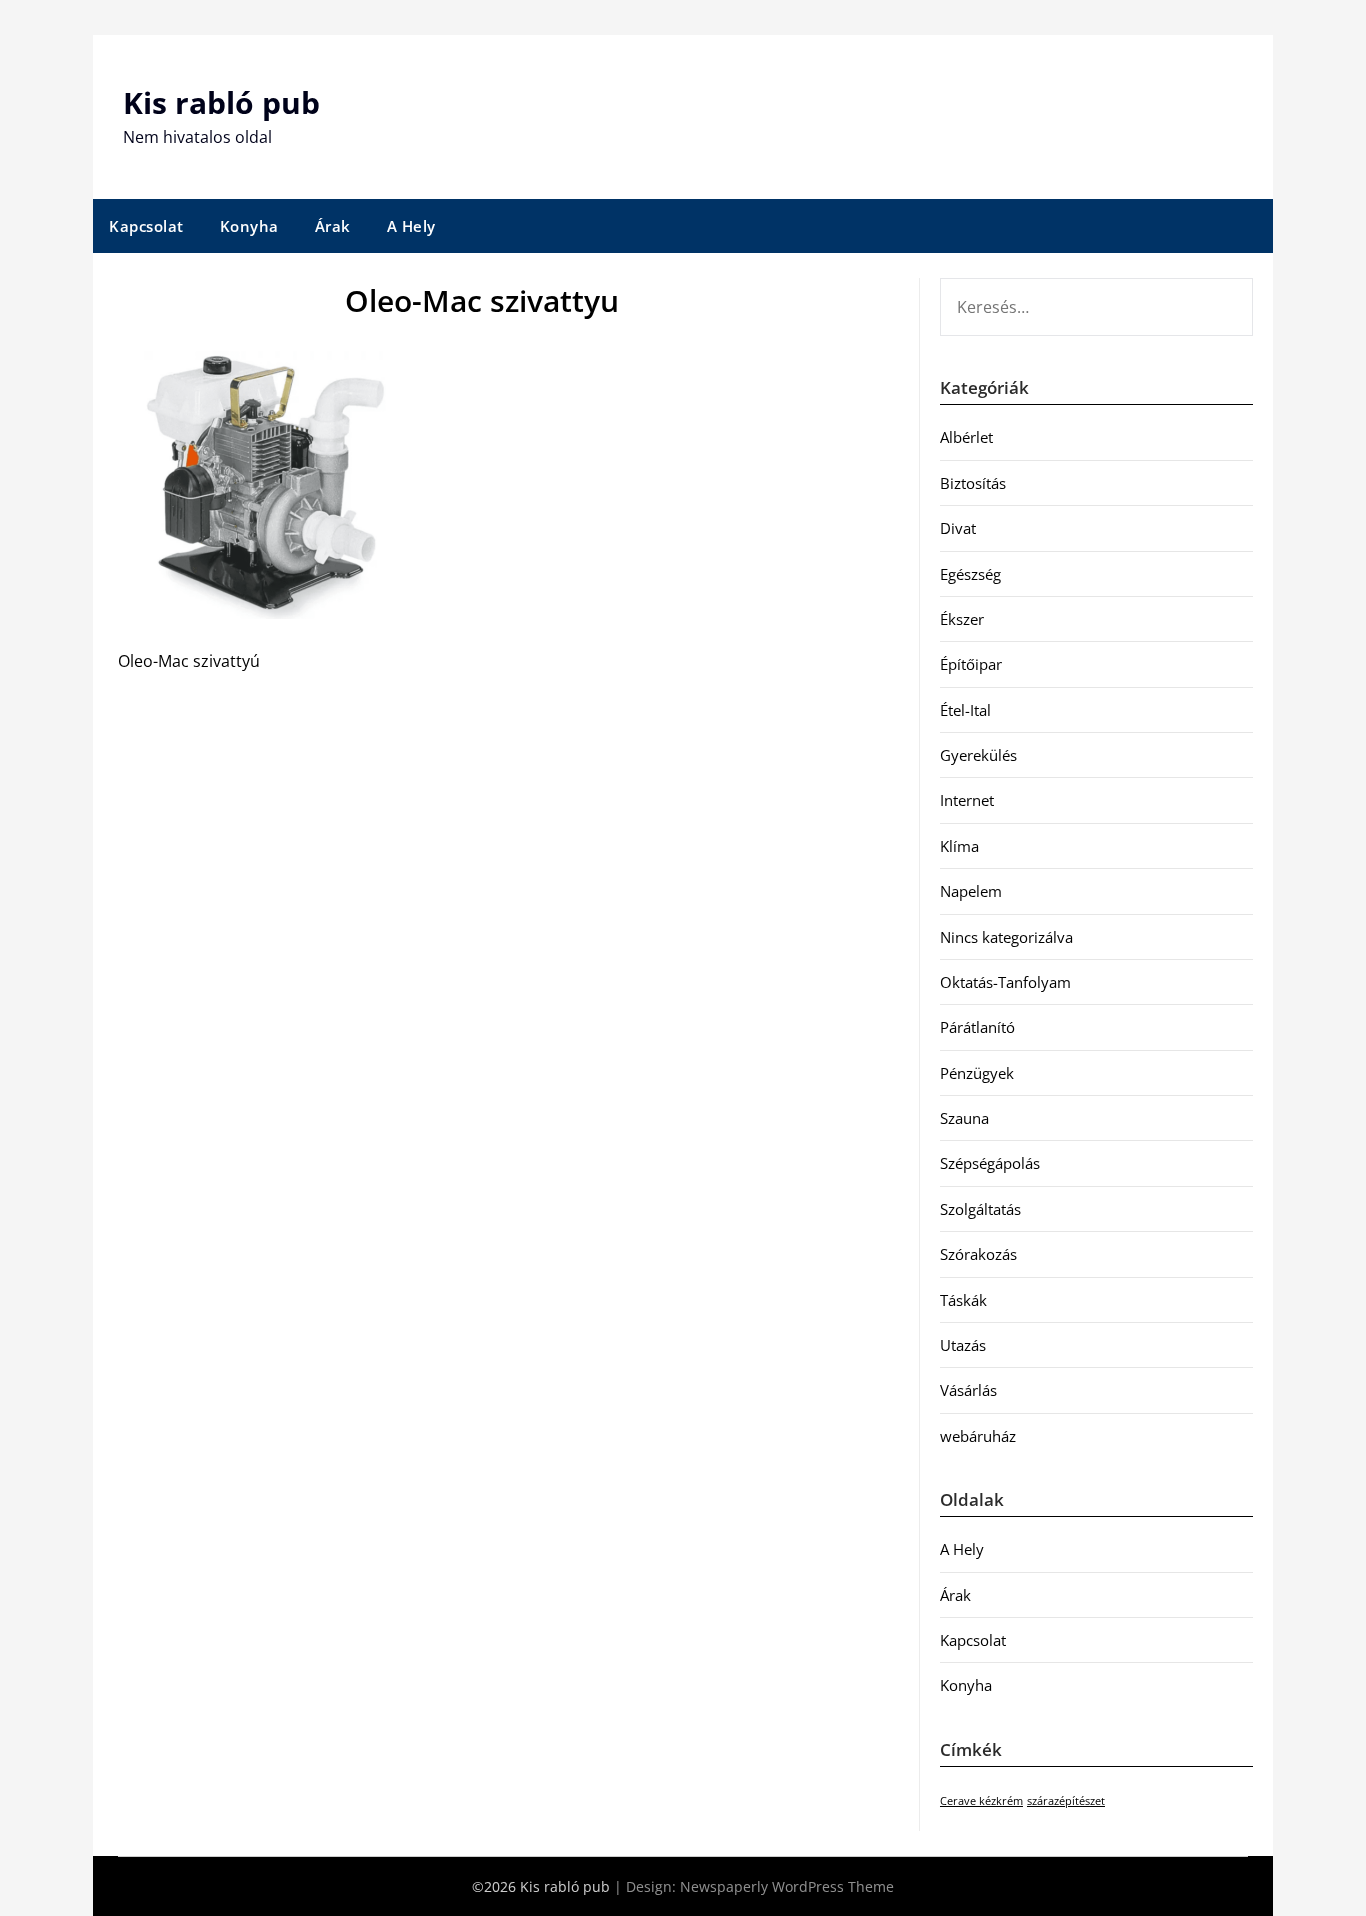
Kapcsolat (146, 226)
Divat (958, 528)
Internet (967, 800)
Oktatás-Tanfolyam (1005, 982)
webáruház (978, 1436)
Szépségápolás (990, 1163)
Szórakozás (978, 1254)
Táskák (963, 1300)
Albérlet (966, 437)
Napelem (971, 891)
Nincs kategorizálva (1006, 937)
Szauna (964, 1118)
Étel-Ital (965, 710)
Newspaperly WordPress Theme (787, 1886)
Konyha (249, 226)
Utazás (963, 1345)
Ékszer (962, 619)
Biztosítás (973, 483)
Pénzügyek (977, 1073)
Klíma (959, 846)
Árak (333, 226)
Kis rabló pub (221, 102)
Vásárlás (968, 1390)
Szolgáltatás (980, 1209)
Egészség (970, 574)
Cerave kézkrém (981, 1801)
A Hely (411, 226)
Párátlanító (977, 1027)
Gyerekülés (978, 755)
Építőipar (971, 664)
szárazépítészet (1066, 1801)
